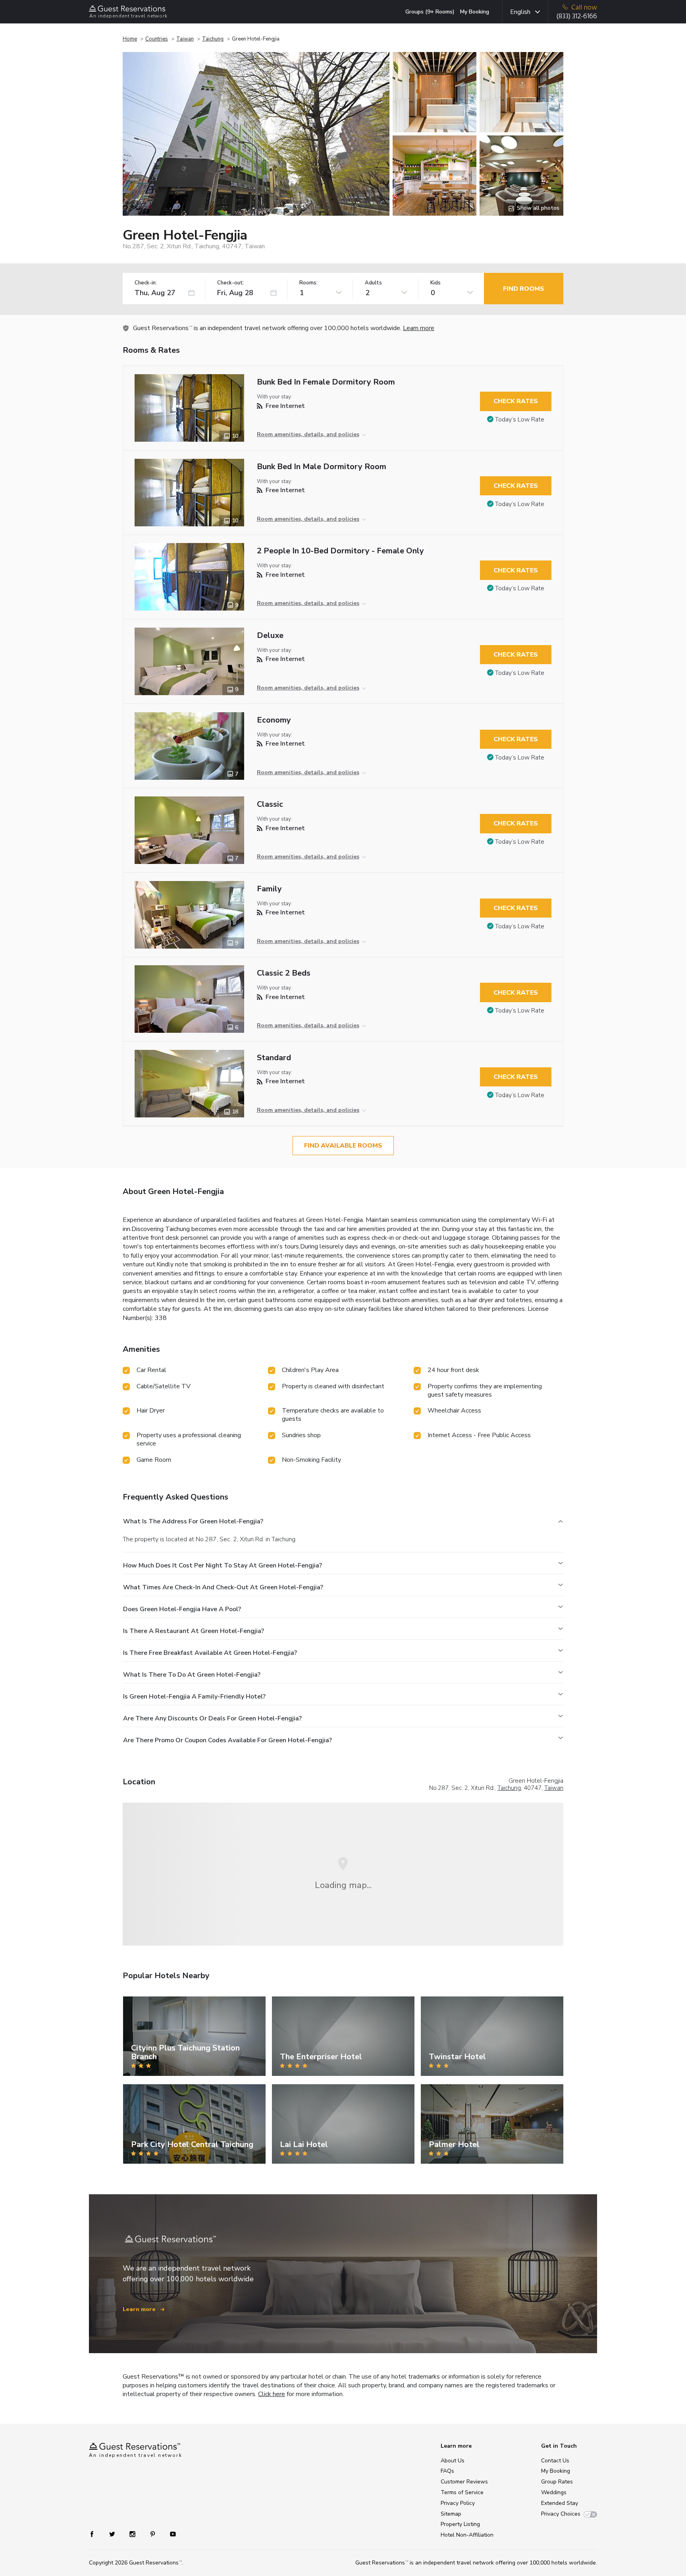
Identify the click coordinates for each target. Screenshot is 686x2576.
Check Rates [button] (516, 401)
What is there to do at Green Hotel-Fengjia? (192, 1675)
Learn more (419, 328)
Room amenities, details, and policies (308, 434)
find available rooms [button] (343, 1146)
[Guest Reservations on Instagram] (133, 2534)
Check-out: (231, 283)
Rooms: (308, 283)
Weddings (554, 2492)
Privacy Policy (458, 2503)
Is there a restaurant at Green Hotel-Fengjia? (194, 1631)
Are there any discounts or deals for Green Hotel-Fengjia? (212, 1718)
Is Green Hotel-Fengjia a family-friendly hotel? (194, 1697)
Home (130, 39)
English (520, 12)
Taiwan (185, 39)
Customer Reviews (464, 2482)
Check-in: (146, 283)
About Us (453, 2461)
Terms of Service (462, 2492)
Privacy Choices (561, 2514)
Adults (373, 283)
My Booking (475, 12)
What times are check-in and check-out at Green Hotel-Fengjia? (223, 1587)
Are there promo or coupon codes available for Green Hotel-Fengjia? (227, 1740)
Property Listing (460, 2524)
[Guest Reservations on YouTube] (170, 2534)
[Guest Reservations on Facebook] (96, 2534)
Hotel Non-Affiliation (467, 2535)
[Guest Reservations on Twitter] (113, 2534)
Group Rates (557, 2482)
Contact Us (555, 2461)
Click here (272, 2394)
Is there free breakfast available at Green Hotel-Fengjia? (210, 1653)
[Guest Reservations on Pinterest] (153, 2534)
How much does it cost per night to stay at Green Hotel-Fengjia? (223, 1565)
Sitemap (451, 2514)
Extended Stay (560, 2503)
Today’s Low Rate (520, 419)
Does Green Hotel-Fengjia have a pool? (182, 1609)
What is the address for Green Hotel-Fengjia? (193, 1521)
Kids (435, 283)
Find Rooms (524, 289)
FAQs (447, 2471)
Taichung (213, 39)
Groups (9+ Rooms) (430, 12)
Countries (157, 39)
